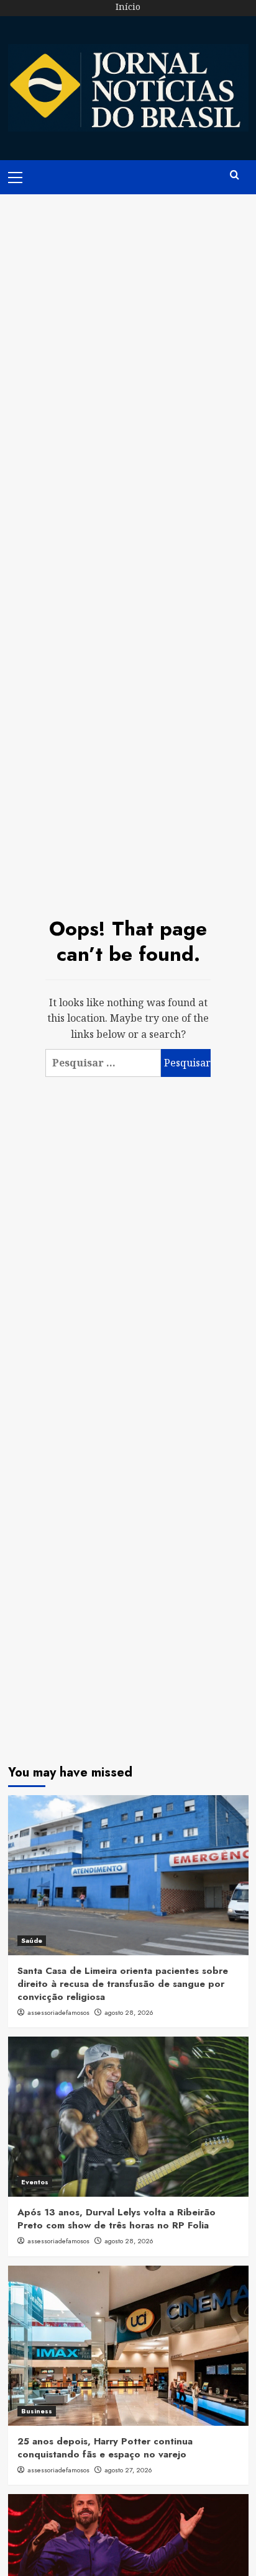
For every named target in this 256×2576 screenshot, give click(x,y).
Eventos (35, 2182)
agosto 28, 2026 (129, 2012)
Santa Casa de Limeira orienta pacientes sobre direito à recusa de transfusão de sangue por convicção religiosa (123, 1984)
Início (128, 7)
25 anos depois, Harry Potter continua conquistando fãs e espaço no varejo (105, 2448)
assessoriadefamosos (58, 2012)
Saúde (32, 1940)
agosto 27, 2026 (128, 2470)
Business (37, 2411)
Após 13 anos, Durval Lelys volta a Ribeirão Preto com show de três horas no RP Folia (117, 2219)
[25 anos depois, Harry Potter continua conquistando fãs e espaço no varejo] (128, 2346)
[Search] (235, 175)
